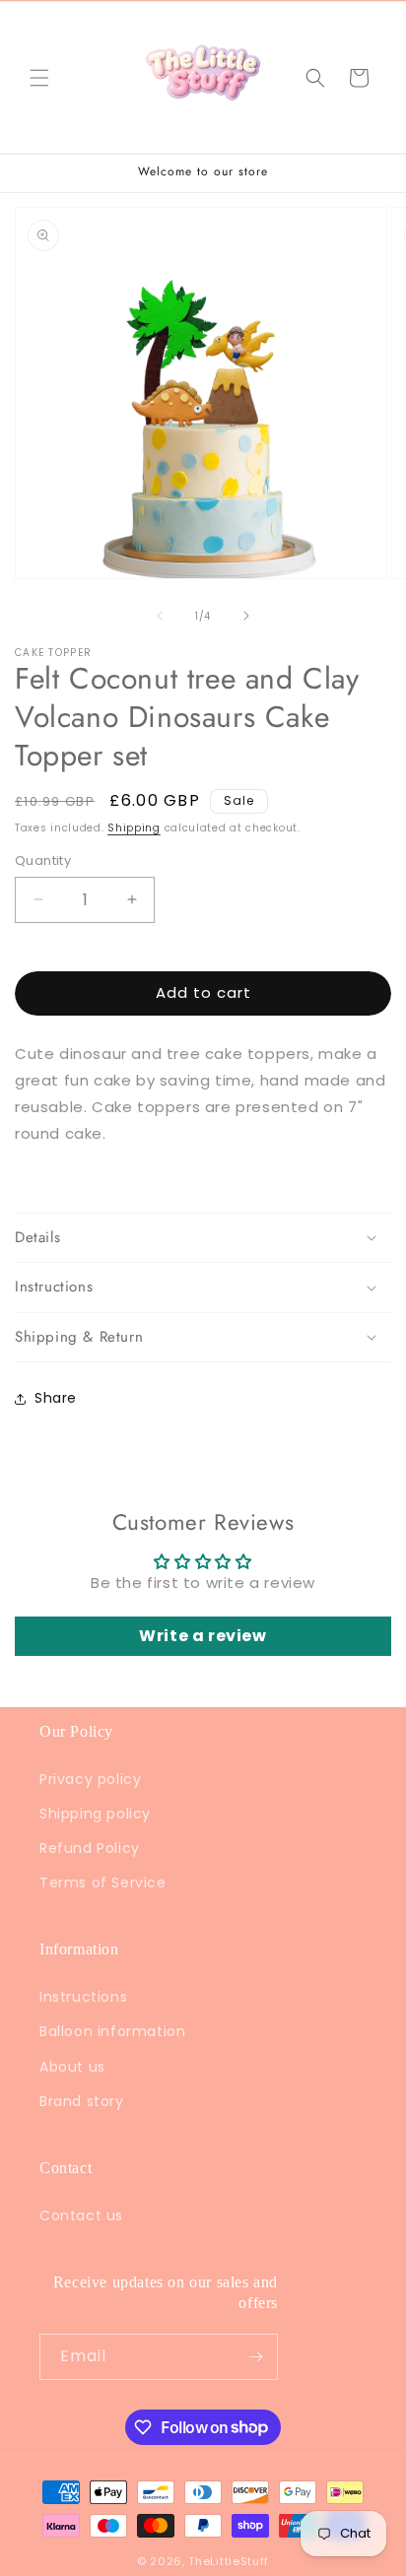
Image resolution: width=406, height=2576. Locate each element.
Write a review (203, 1636)
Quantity (43, 860)
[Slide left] (160, 616)
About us (72, 2067)
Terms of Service (103, 1882)
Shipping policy (95, 1814)
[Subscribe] (255, 2357)
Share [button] (56, 1398)
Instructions (83, 1997)
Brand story (82, 2101)
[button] (39, 78)
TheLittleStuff (229, 2561)
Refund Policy (90, 1848)
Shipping (134, 828)
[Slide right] (246, 616)
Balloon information (112, 2031)
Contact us (81, 2215)
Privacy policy (90, 1779)
